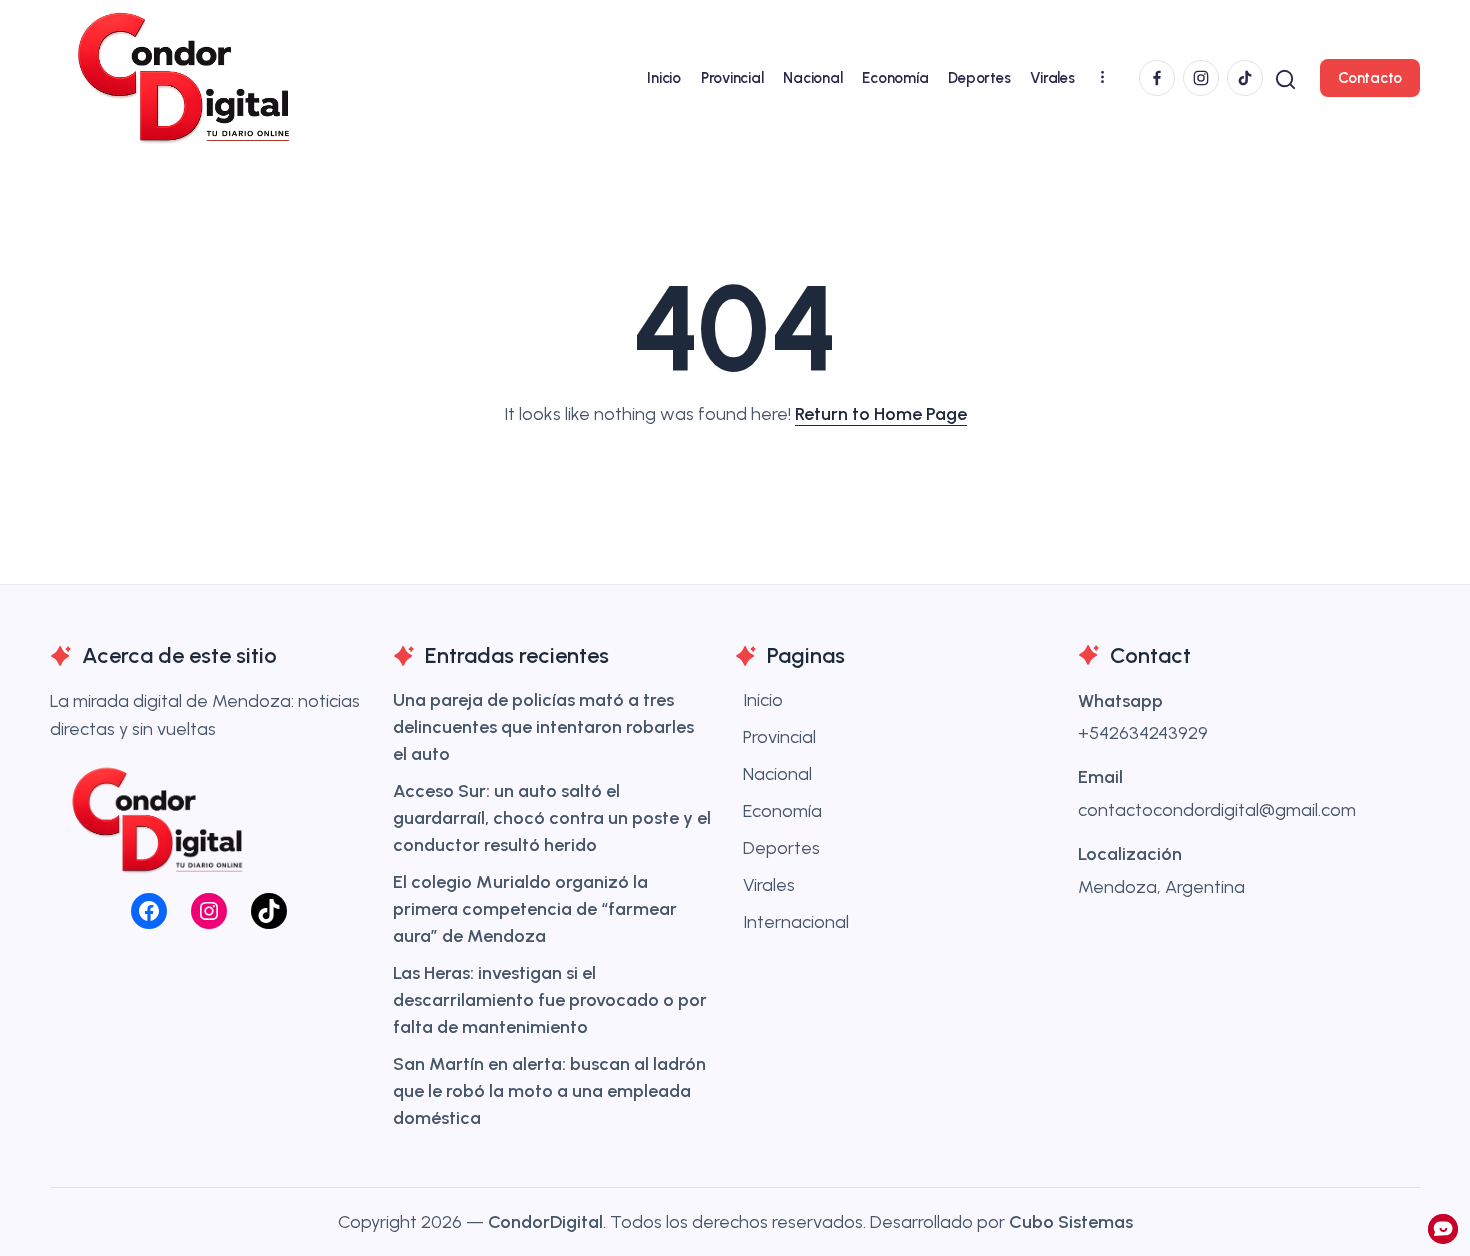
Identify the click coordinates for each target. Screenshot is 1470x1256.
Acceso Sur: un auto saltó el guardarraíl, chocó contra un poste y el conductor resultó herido (552, 818)
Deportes (781, 848)
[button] (1285, 77)
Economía (782, 811)
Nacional (777, 774)
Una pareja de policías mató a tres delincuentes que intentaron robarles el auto (543, 727)
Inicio (763, 700)
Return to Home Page (881, 414)
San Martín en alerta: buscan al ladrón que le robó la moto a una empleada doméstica (549, 1091)
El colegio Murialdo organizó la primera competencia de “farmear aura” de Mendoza (535, 909)
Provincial (779, 737)
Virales (769, 885)
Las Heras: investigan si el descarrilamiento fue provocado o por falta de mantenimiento (550, 1000)
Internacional (796, 922)
